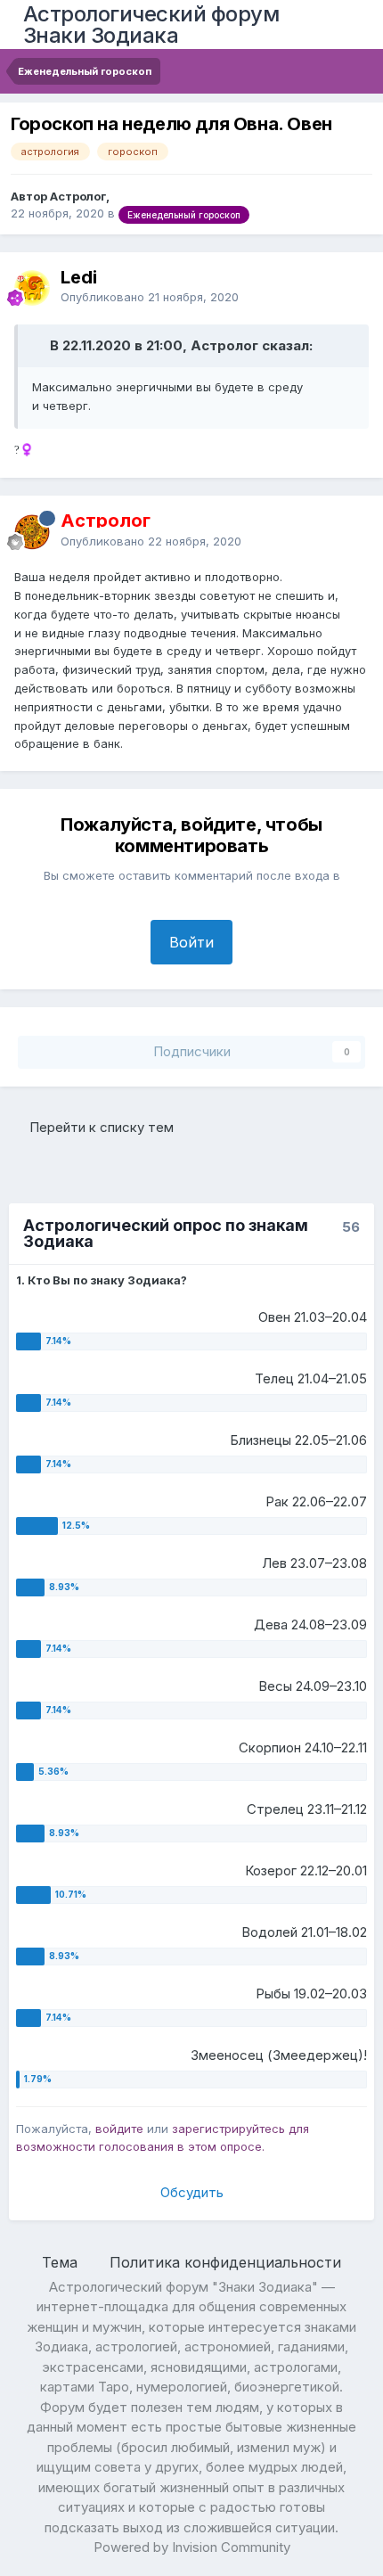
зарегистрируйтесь (228, 2129)
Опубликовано (150, 297)
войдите (119, 2129)
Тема (62, 2262)
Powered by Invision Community (192, 2547)
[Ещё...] (351, 287)
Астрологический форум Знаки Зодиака (151, 25)
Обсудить (192, 2192)
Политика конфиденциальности (225, 2262)
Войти (191, 942)
